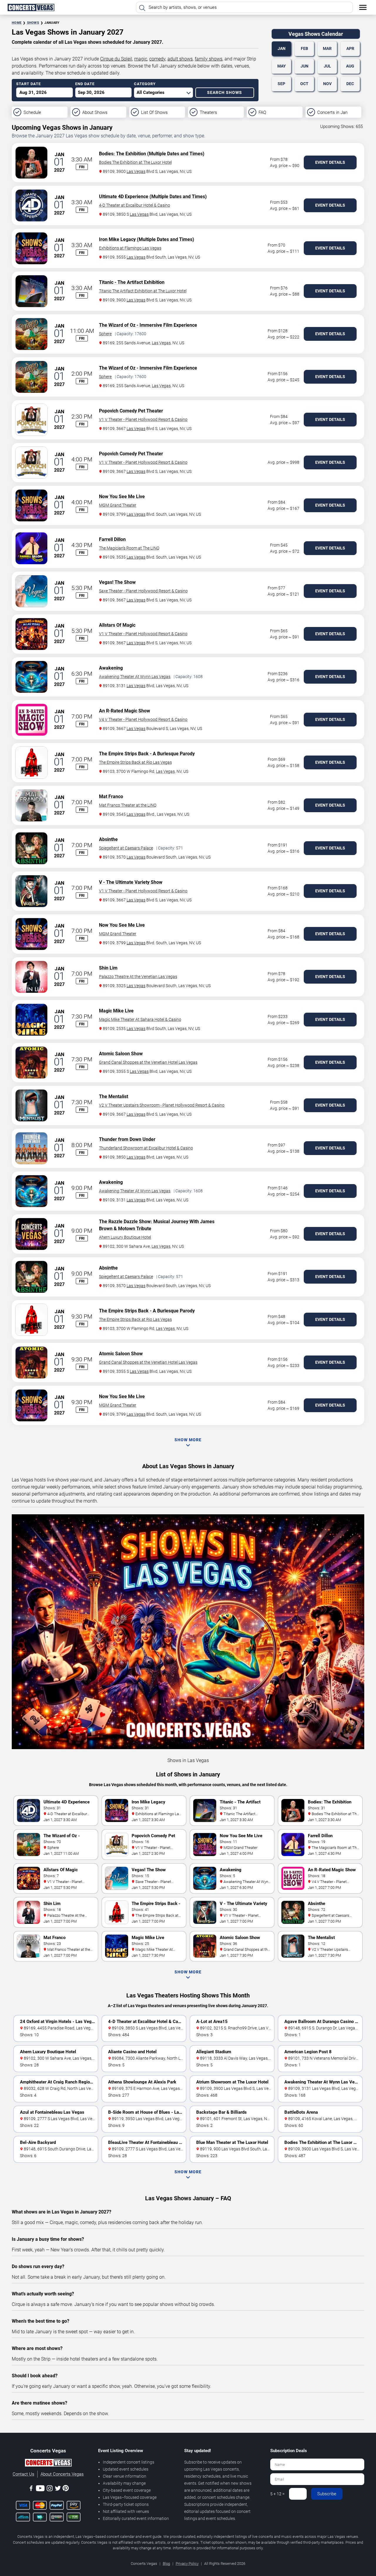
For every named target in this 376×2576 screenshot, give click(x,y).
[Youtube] (40, 2489)
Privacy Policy (187, 2564)
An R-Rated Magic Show (125, 711)
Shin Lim (108, 968)
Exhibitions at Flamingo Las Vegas (130, 248)
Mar (327, 48)
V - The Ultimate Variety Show (131, 882)
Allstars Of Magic (117, 625)
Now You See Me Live (122, 497)
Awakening (111, 668)
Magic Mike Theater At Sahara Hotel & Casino (140, 1019)
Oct (304, 84)
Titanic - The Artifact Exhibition (132, 282)
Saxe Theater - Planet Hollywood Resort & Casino (143, 591)
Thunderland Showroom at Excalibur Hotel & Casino (146, 1148)
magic (141, 59)
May (282, 66)
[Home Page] (31, 7)
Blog (166, 2564)
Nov (327, 84)
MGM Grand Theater (118, 505)
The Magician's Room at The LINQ (129, 548)
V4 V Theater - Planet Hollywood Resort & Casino (143, 719)
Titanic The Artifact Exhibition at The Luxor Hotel (143, 291)
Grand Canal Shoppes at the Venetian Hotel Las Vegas (148, 1062)
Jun (304, 66)
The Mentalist (114, 1096)
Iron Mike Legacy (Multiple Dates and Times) (147, 239)
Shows (33, 23)
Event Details (330, 162)
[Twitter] (58, 2489)
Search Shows (225, 92)
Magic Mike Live (116, 1011)
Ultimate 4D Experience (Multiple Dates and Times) (153, 197)
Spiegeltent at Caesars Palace (126, 848)
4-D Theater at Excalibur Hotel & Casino (135, 205)
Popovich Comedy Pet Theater (131, 411)
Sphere (105, 334)
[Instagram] (50, 2489)
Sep (281, 84)
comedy (157, 59)
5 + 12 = (277, 2494)
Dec (350, 84)
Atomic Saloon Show (121, 1054)
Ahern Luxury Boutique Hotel (125, 1237)
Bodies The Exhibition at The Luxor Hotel (135, 162)
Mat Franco (111, 796)
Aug (350, 66)
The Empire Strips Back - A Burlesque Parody (147, 754)
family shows (209, 59)
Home (17, 23)
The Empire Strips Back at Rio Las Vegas (135, 762)
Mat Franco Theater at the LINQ (128, 805)
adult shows (180, 59)
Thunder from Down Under (127, 1139)
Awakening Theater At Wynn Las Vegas (135, 677)
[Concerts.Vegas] (48, 2464)
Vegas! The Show (117, 582)
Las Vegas (136, 171)
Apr (350, 48)
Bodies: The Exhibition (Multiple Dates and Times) (152, 154)
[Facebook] (31, 2489)
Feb (304, 48)
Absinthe (108, 839)
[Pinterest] (66, 2489)
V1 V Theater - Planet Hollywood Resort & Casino (143, 419)
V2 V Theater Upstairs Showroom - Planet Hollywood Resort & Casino (162, 1105)
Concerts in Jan (332, 112)
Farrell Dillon (112, 539)
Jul (327, 66)
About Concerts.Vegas (62, 2474)
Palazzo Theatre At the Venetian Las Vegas (138, 977)
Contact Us (23, 2474)
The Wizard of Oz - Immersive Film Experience (148, 325)
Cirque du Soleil (116, 59)
